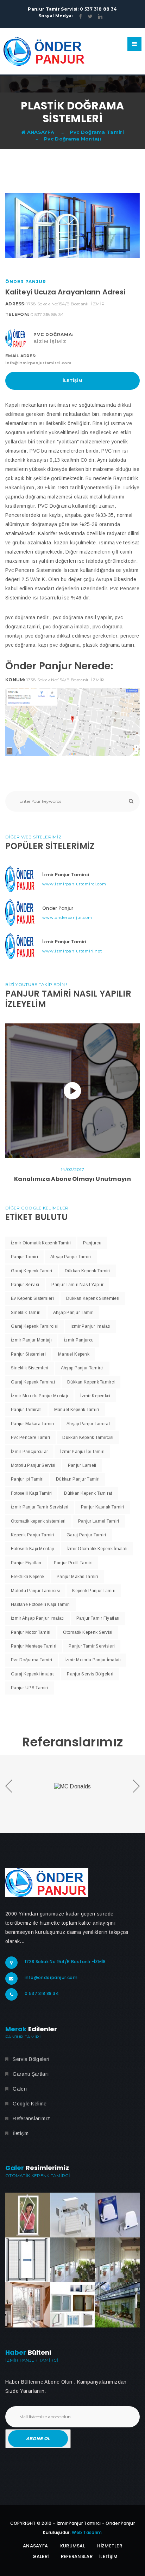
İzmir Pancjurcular (29, 1452)
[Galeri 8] (72, 2305)
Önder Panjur (58, 908)
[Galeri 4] (28, 2260)
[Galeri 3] (117, 2215)
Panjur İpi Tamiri (27, 1479)
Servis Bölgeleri (31, 2059)
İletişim (72, 381)
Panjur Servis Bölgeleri (90, 1674)
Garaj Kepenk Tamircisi (34, 1326)
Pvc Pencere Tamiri (30, 1438)
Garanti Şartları (31, 2074)
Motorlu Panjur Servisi (33, 1465)
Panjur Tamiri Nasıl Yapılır (77, 1285)
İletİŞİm (108, 2556)
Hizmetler (110, 2546)
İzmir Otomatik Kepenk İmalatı (97, 1549)
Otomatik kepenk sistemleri (38, 1521)
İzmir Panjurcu (79, 1340)
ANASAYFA (40, 132)
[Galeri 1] (28, 2215)
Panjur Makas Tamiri (77, 1577)
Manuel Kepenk (74, 1354)
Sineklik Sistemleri (30, 1368)
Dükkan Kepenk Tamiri (87, 1271)
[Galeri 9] (117, 2305)
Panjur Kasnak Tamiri (103, 1507)
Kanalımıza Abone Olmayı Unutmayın (72, 1179)
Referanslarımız (31, 2118)
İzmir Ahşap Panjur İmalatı (37, 1618)
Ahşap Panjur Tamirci (82, 1368)
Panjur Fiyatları (26, 1563)
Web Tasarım (87, 2532)
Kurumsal (73, 2546)
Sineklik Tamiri (26, 1313)
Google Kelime (30, 2104)
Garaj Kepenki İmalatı (33, 1674)
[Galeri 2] (72, 2215)
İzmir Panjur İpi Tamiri (82, 1452)
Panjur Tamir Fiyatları (98, 1618)
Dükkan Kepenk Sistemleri (93, 1298)
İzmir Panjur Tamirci (66, 875)
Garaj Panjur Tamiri (86, 1535)
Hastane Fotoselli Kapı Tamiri (40, 1604)
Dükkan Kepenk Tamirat (88, 1493)
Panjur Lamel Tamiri (99, 1521)
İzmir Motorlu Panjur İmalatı (92, 1660)
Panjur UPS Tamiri (30, 1688)
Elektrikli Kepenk (28, 1577)
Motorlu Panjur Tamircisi (35, 1591)
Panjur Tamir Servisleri (92, 1646)
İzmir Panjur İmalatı (90, 1326)
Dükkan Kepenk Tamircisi (88, 1438)
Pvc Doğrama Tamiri (97, 132)
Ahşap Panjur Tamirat (88, 1424)
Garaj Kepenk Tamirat (33, 1382)
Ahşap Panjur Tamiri (71, 1257)
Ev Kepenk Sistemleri (32, 1298)
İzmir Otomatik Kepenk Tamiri (41, 1243)
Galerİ (40, 2556)
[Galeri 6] (117, 2260)
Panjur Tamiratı (26, 1410)
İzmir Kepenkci (95, 1396)
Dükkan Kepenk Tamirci (91, 1382)
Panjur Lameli (82, 1465)
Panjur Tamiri (24, 1257)
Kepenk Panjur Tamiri (33, 1535)
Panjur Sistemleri (28, 1354)
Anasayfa (35, 2546)
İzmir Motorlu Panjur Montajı (39, 1396)
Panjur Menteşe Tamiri (34, 1646)
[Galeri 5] (72, 2260)
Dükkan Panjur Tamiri (78, 1479)
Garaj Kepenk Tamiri (32, 1271)
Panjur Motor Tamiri (31, 1632)
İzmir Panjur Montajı (31, 1340)
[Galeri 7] (28, 2305)
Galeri (20, 2089)
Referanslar (77, 2556)
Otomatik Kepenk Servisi (88, 1632)
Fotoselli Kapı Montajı (33, 1549)
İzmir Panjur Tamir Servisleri (40, 1507)
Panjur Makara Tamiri (33, 1424)
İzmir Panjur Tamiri (64, 942)
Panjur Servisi (25, 1285)
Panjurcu (92, 1243)
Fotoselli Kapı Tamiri (31, 1493)
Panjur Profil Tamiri (73, 1563)
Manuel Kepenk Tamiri (77, 1410)
